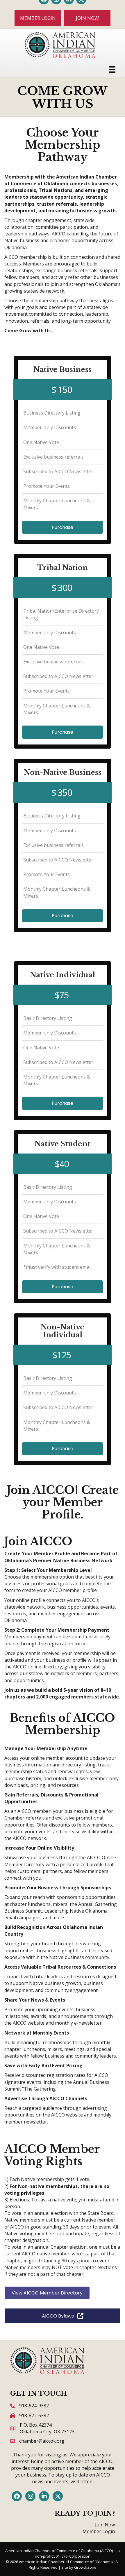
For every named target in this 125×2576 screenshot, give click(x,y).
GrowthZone (85, 2567)
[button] (38, 18)
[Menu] (112, 69)
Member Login (99, 2531)
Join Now (105, 2525)
